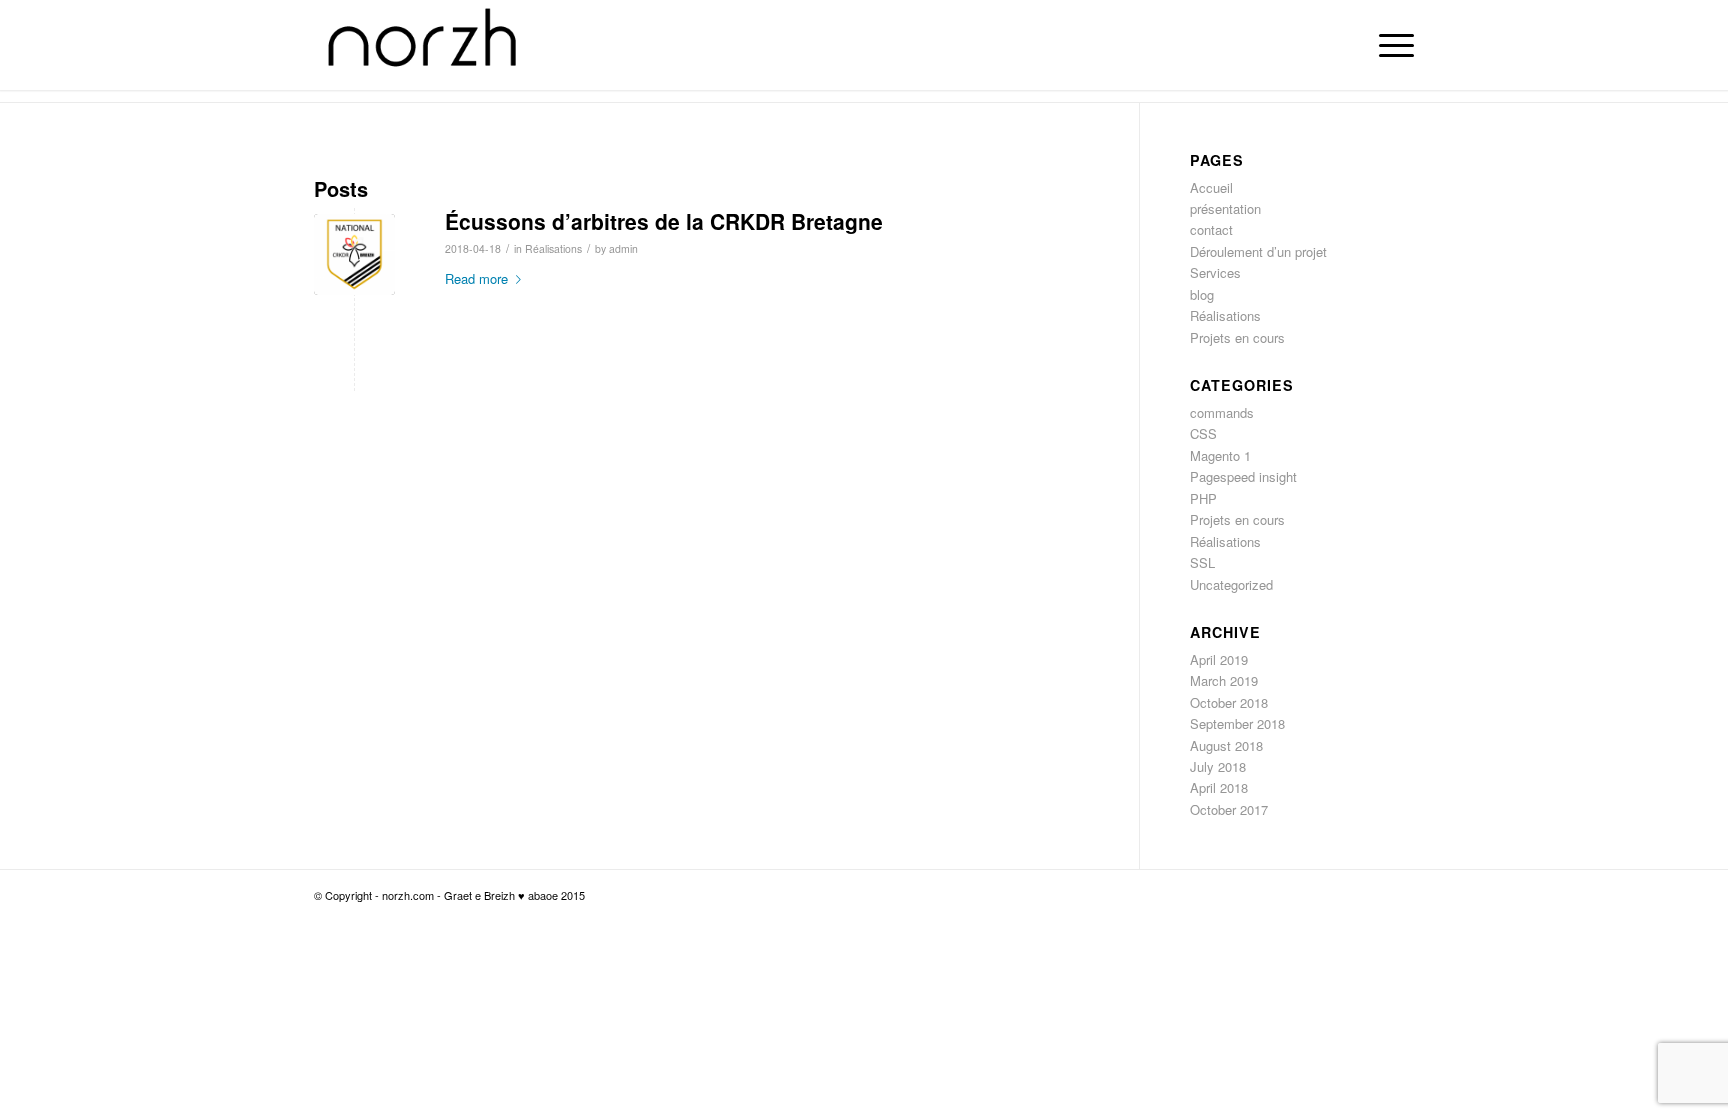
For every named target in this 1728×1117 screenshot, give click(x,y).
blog (1202, 294)
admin (623, 248)
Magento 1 (1220, 455)
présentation (1225, 208)
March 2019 (1224, 680)
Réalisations (553, 248)
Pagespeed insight (1243, 476)
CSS (1203, 433)
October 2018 (1229, 702)
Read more (476, 278)
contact (1211, 229)
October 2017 (1229, 809)
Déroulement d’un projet (1258, 251)
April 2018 (1219, 787)
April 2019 (1219, 659)
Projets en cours (1237, 337)
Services (1215, 272)
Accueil (1211, 187)
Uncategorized (1231, 584)
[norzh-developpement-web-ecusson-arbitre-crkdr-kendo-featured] (354, 254)
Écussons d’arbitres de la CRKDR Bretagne (664, 221)
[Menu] (1390, 45)
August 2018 (1226, 745)
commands (1222, 412)
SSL (1202, 562)
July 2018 (1218, 766)
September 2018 (1237, 723)
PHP (1203, 498)
